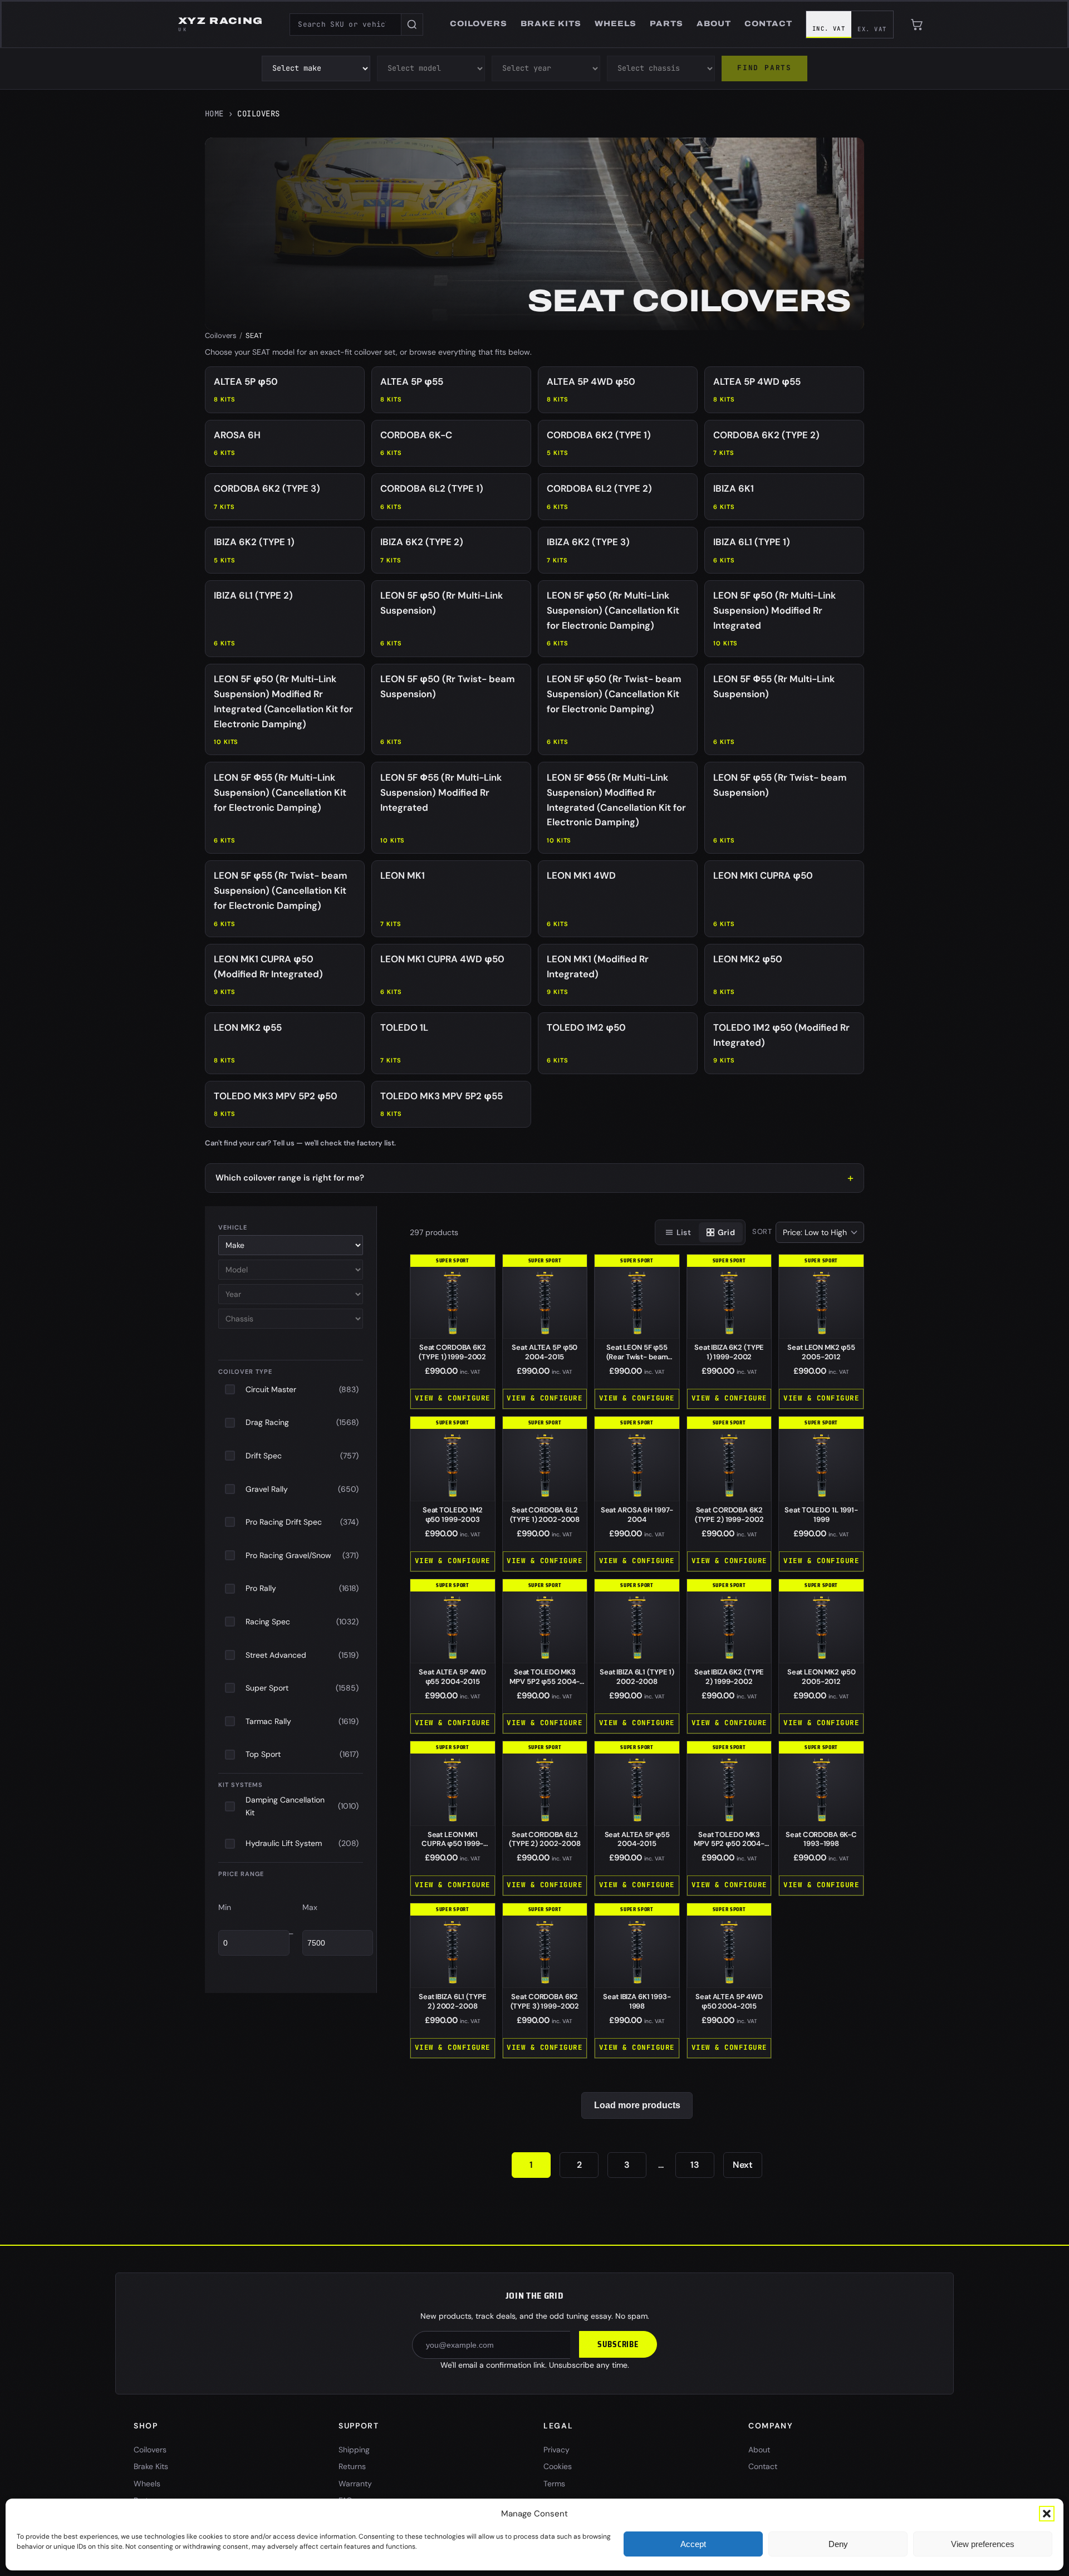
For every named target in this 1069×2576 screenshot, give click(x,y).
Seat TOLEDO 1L (821, 1515)
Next (743, 2165)
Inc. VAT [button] (829, 28)
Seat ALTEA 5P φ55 (637, 1839)
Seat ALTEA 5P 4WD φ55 (452, 1677)
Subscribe (618, 2344)
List (684, 1232)
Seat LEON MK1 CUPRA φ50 (452, 1844)
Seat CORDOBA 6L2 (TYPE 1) (545, 1515)
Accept (693, 2544)
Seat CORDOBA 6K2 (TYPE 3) (545, 2001)
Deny (838, 2544)
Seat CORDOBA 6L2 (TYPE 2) (545, 1839)
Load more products (637, 2105)
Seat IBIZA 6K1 (637, 2001)
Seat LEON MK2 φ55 (821, 1352)
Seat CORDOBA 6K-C (821, 1839)
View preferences (983, 2544)
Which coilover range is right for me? (290, 1178)
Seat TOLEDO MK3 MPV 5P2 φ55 (545, 1681)
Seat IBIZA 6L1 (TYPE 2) (452, 2001)
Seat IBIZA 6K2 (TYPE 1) (729, 1352)
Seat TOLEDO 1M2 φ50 (453, 1515)
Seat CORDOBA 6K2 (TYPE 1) (452, 1352)
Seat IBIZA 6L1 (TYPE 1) (637, 1677)
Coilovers (221, 336)
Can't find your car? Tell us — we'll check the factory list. (300, 1143)
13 (695, 2165)
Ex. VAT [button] (872, 29)
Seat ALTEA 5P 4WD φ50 (729, 2001)
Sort (762, 1231)
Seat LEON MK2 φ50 (822, 1677)
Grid (726, 1232)
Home (214, 114)
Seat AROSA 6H (637, 1515)
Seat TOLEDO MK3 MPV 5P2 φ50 (729, 1844)
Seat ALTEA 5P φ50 (545, 1352)
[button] (1047, 2514)
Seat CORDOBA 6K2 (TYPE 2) (729, 1515)
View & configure (453, 1398)
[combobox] (345, 25)
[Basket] (917, 25)
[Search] (412, 25)
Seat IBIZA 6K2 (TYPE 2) (729, 1677)
